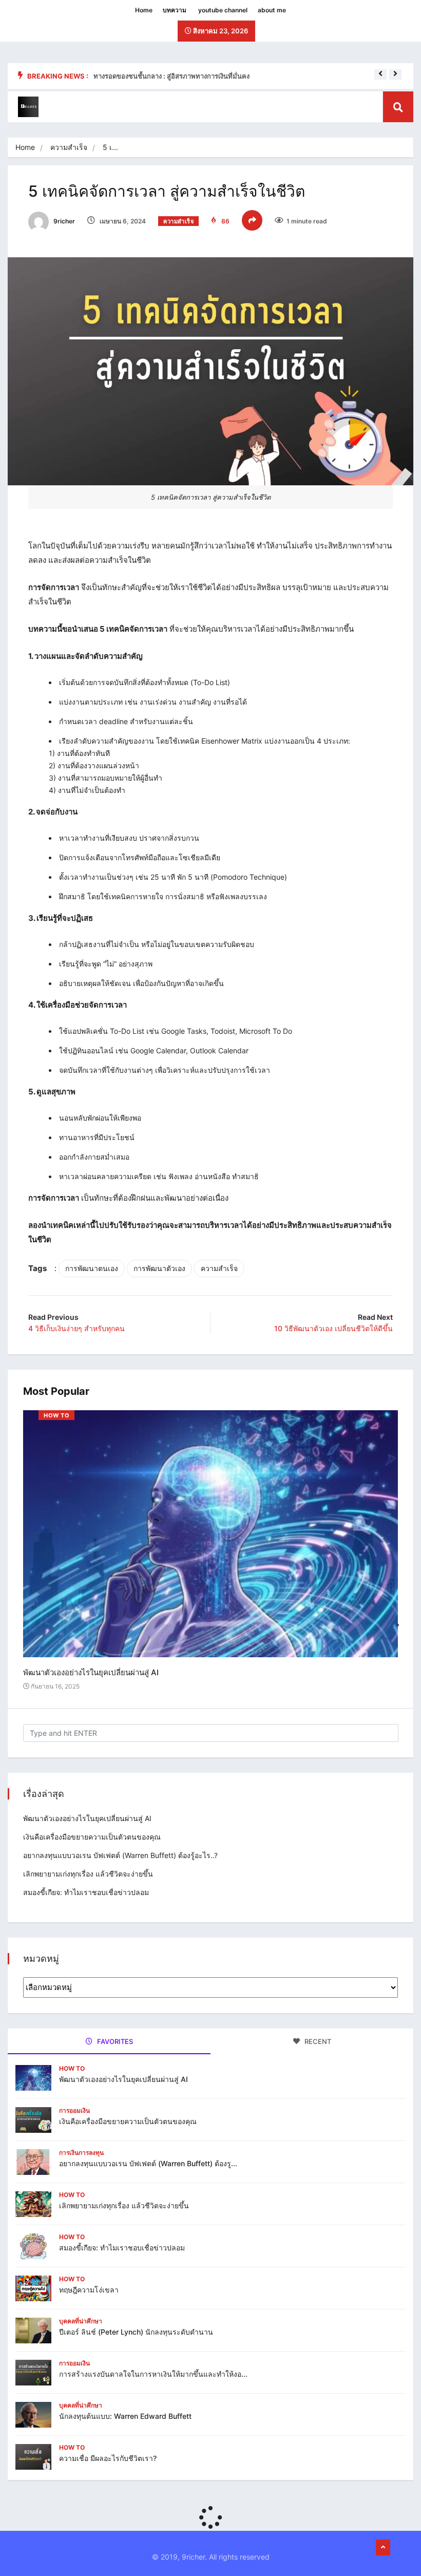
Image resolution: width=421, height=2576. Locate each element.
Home (144, 10)
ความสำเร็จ (69, 147)
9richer (63, 221)
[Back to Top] (383, 2548)
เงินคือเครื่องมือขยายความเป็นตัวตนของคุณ (92, 1837)
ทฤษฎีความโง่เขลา (89, 2290)
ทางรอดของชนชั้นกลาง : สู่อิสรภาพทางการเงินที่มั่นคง (171, 76)
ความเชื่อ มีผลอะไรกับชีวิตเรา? (108, 2458)
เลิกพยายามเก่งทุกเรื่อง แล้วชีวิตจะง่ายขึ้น (88, 1874)
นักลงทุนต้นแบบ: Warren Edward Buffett (125, 2416)
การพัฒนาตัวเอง (159, 1268)
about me (272, 10)
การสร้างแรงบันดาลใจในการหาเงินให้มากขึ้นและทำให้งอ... (153, 2374)
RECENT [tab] (317, 2041)
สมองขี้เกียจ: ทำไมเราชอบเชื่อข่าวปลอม (86, 1892)
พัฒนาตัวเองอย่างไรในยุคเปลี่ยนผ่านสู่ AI (91, 1672)
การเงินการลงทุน (81, 2153)
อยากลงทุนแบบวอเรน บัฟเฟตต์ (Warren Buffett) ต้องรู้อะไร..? (120, 1855)
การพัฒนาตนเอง (92, 1268)
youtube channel (223, 10)
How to (56, 1415)
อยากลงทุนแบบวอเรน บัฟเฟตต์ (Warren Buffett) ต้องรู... (148, 2163)
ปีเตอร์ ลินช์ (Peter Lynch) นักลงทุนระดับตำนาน (136, 2332)
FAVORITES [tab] (114, 2041)
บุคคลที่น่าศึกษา (81, 2321)
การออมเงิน (74, 2110)
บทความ (175, 10)
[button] (380, 73)
